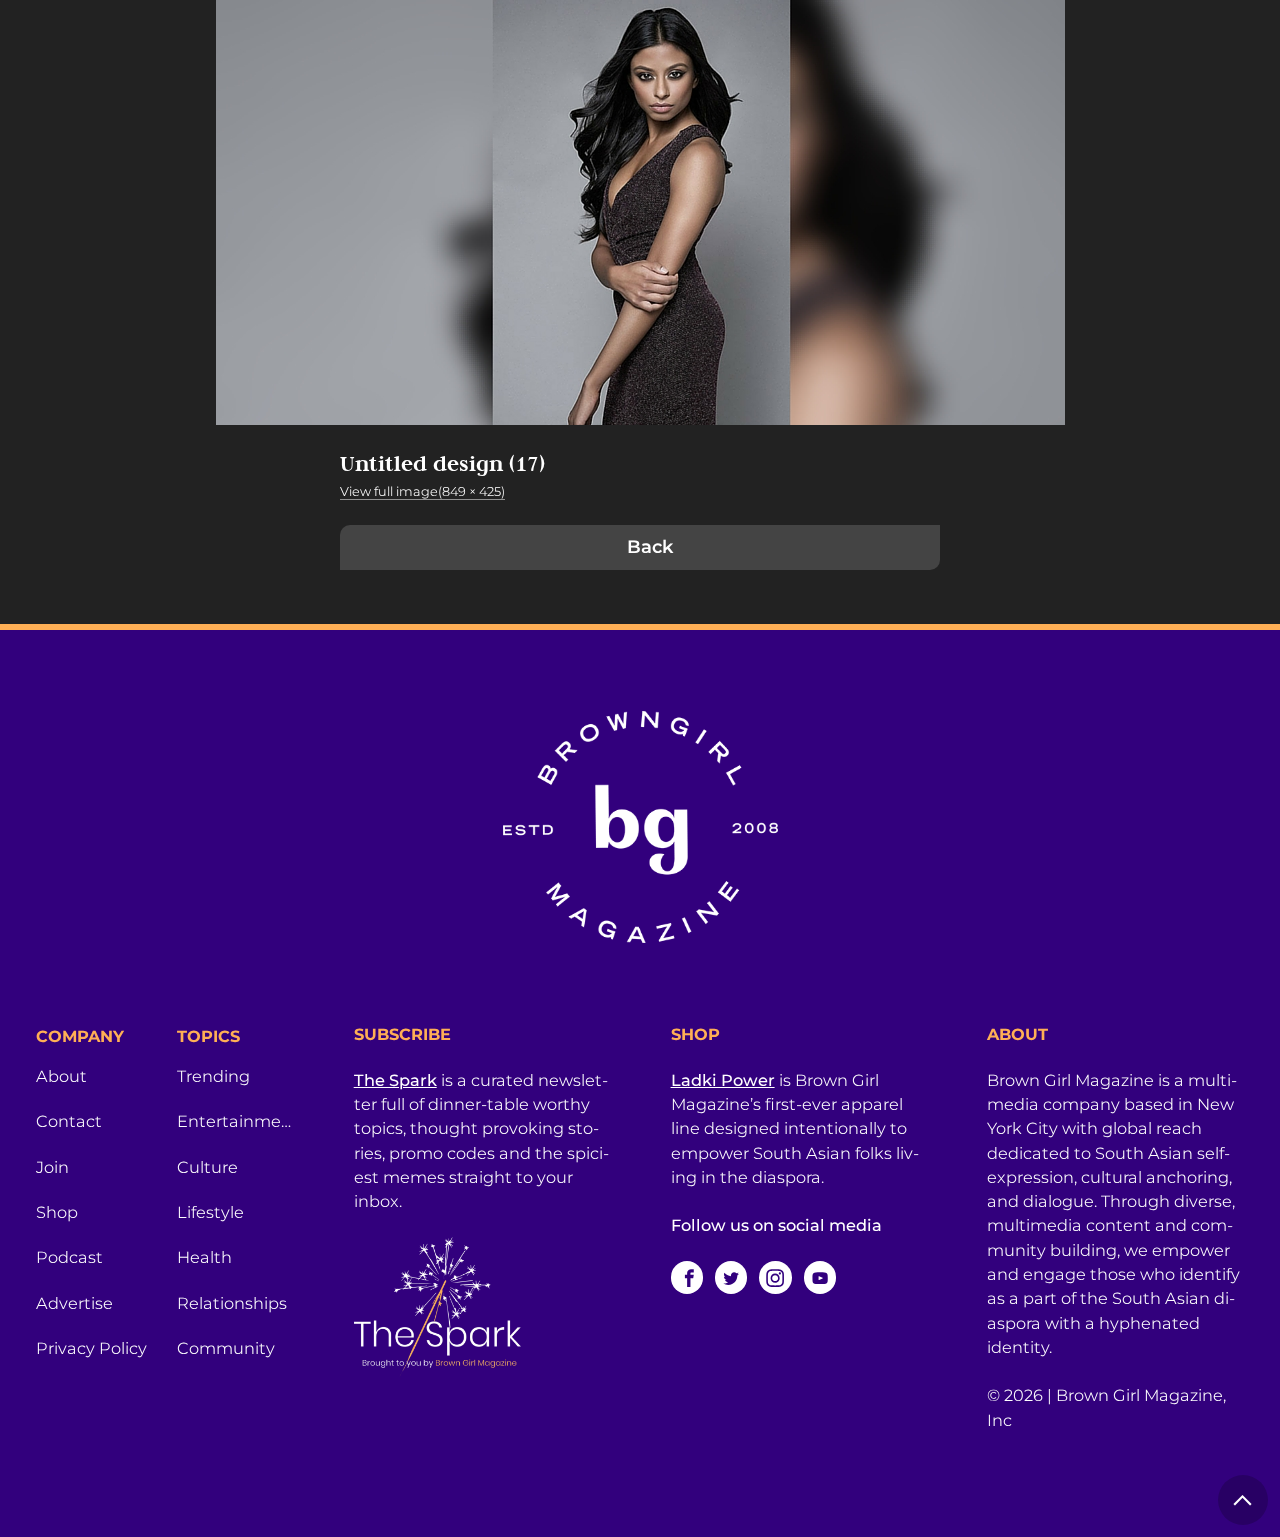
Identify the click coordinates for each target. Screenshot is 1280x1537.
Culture (207, 1167)
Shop (57, 1212)
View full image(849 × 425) (422, 491)
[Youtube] (820, 1277)
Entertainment (235, 1121)
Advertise (74, 1303)
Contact (69, 1121)
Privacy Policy (91, 1348)
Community (226, 1348)
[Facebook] (687, 1277)
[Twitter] (731, 1277)
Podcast (69, 1257)
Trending (213, 1076)
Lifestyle (210, 1212)
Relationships (232, 1303)
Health (204, 1257)
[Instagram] (775, 1277)
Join (52, 1167)
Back (650, 547)
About (61, 1076)
